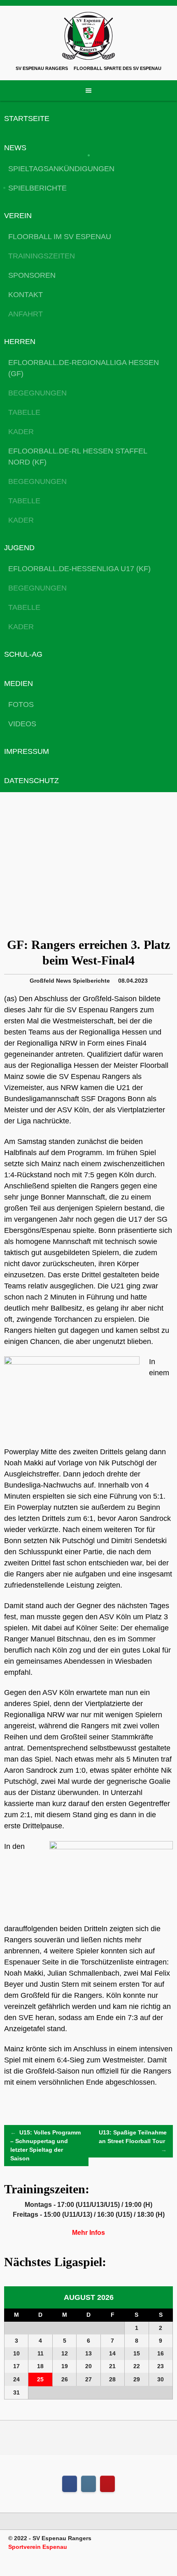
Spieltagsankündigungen (61, 169)
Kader (21, 432)
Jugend (19, 548)
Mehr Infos (88, 2233)
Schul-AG (23, 654)
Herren (20, 342)
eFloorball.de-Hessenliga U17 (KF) (79, 569)
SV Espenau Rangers (42, 68)
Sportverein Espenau (38, 2547)
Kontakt (26, 295)
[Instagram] (88, 2484)
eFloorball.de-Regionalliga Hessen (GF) (84, 368)
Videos (22, 724)
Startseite (27, 119)
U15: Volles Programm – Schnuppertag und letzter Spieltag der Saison (45, 2145)
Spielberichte (37, 188)
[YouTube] (107, 2484)
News (15, 148)
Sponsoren (32, 275)
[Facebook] (70, 2484)
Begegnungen (37, 393)
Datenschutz (31, 781)
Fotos (21, 704)
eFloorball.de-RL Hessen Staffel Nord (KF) (78, 457)
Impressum (27, 751)
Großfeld (42, 981)
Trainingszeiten (42, 256)
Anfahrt (26, 314)
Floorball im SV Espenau (60, 237)
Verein (18, 216)
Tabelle (24, 412)
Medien (19, 684)
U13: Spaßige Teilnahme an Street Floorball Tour (133, 2141)
